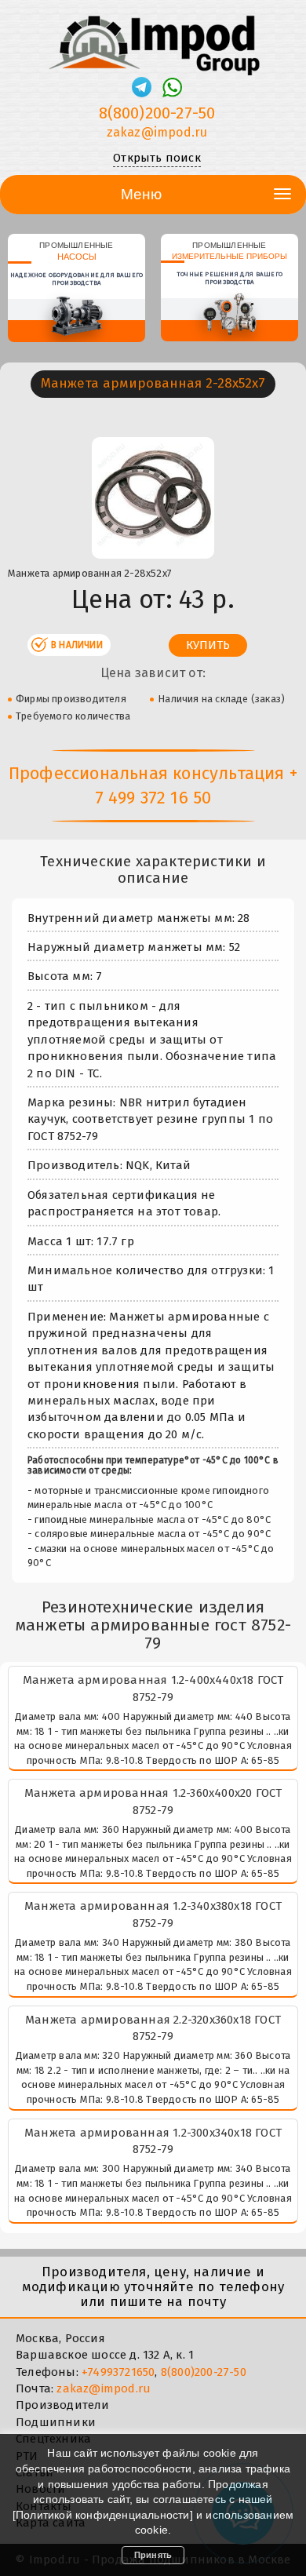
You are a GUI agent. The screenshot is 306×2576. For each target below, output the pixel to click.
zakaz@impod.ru (157, 132)
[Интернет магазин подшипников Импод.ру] (153, 38)
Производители (63, 2405)
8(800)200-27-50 (157, 113)
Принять (153, 2555)
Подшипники (56, 2422)
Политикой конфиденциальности (103, 2515)
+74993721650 (118, 2372)
